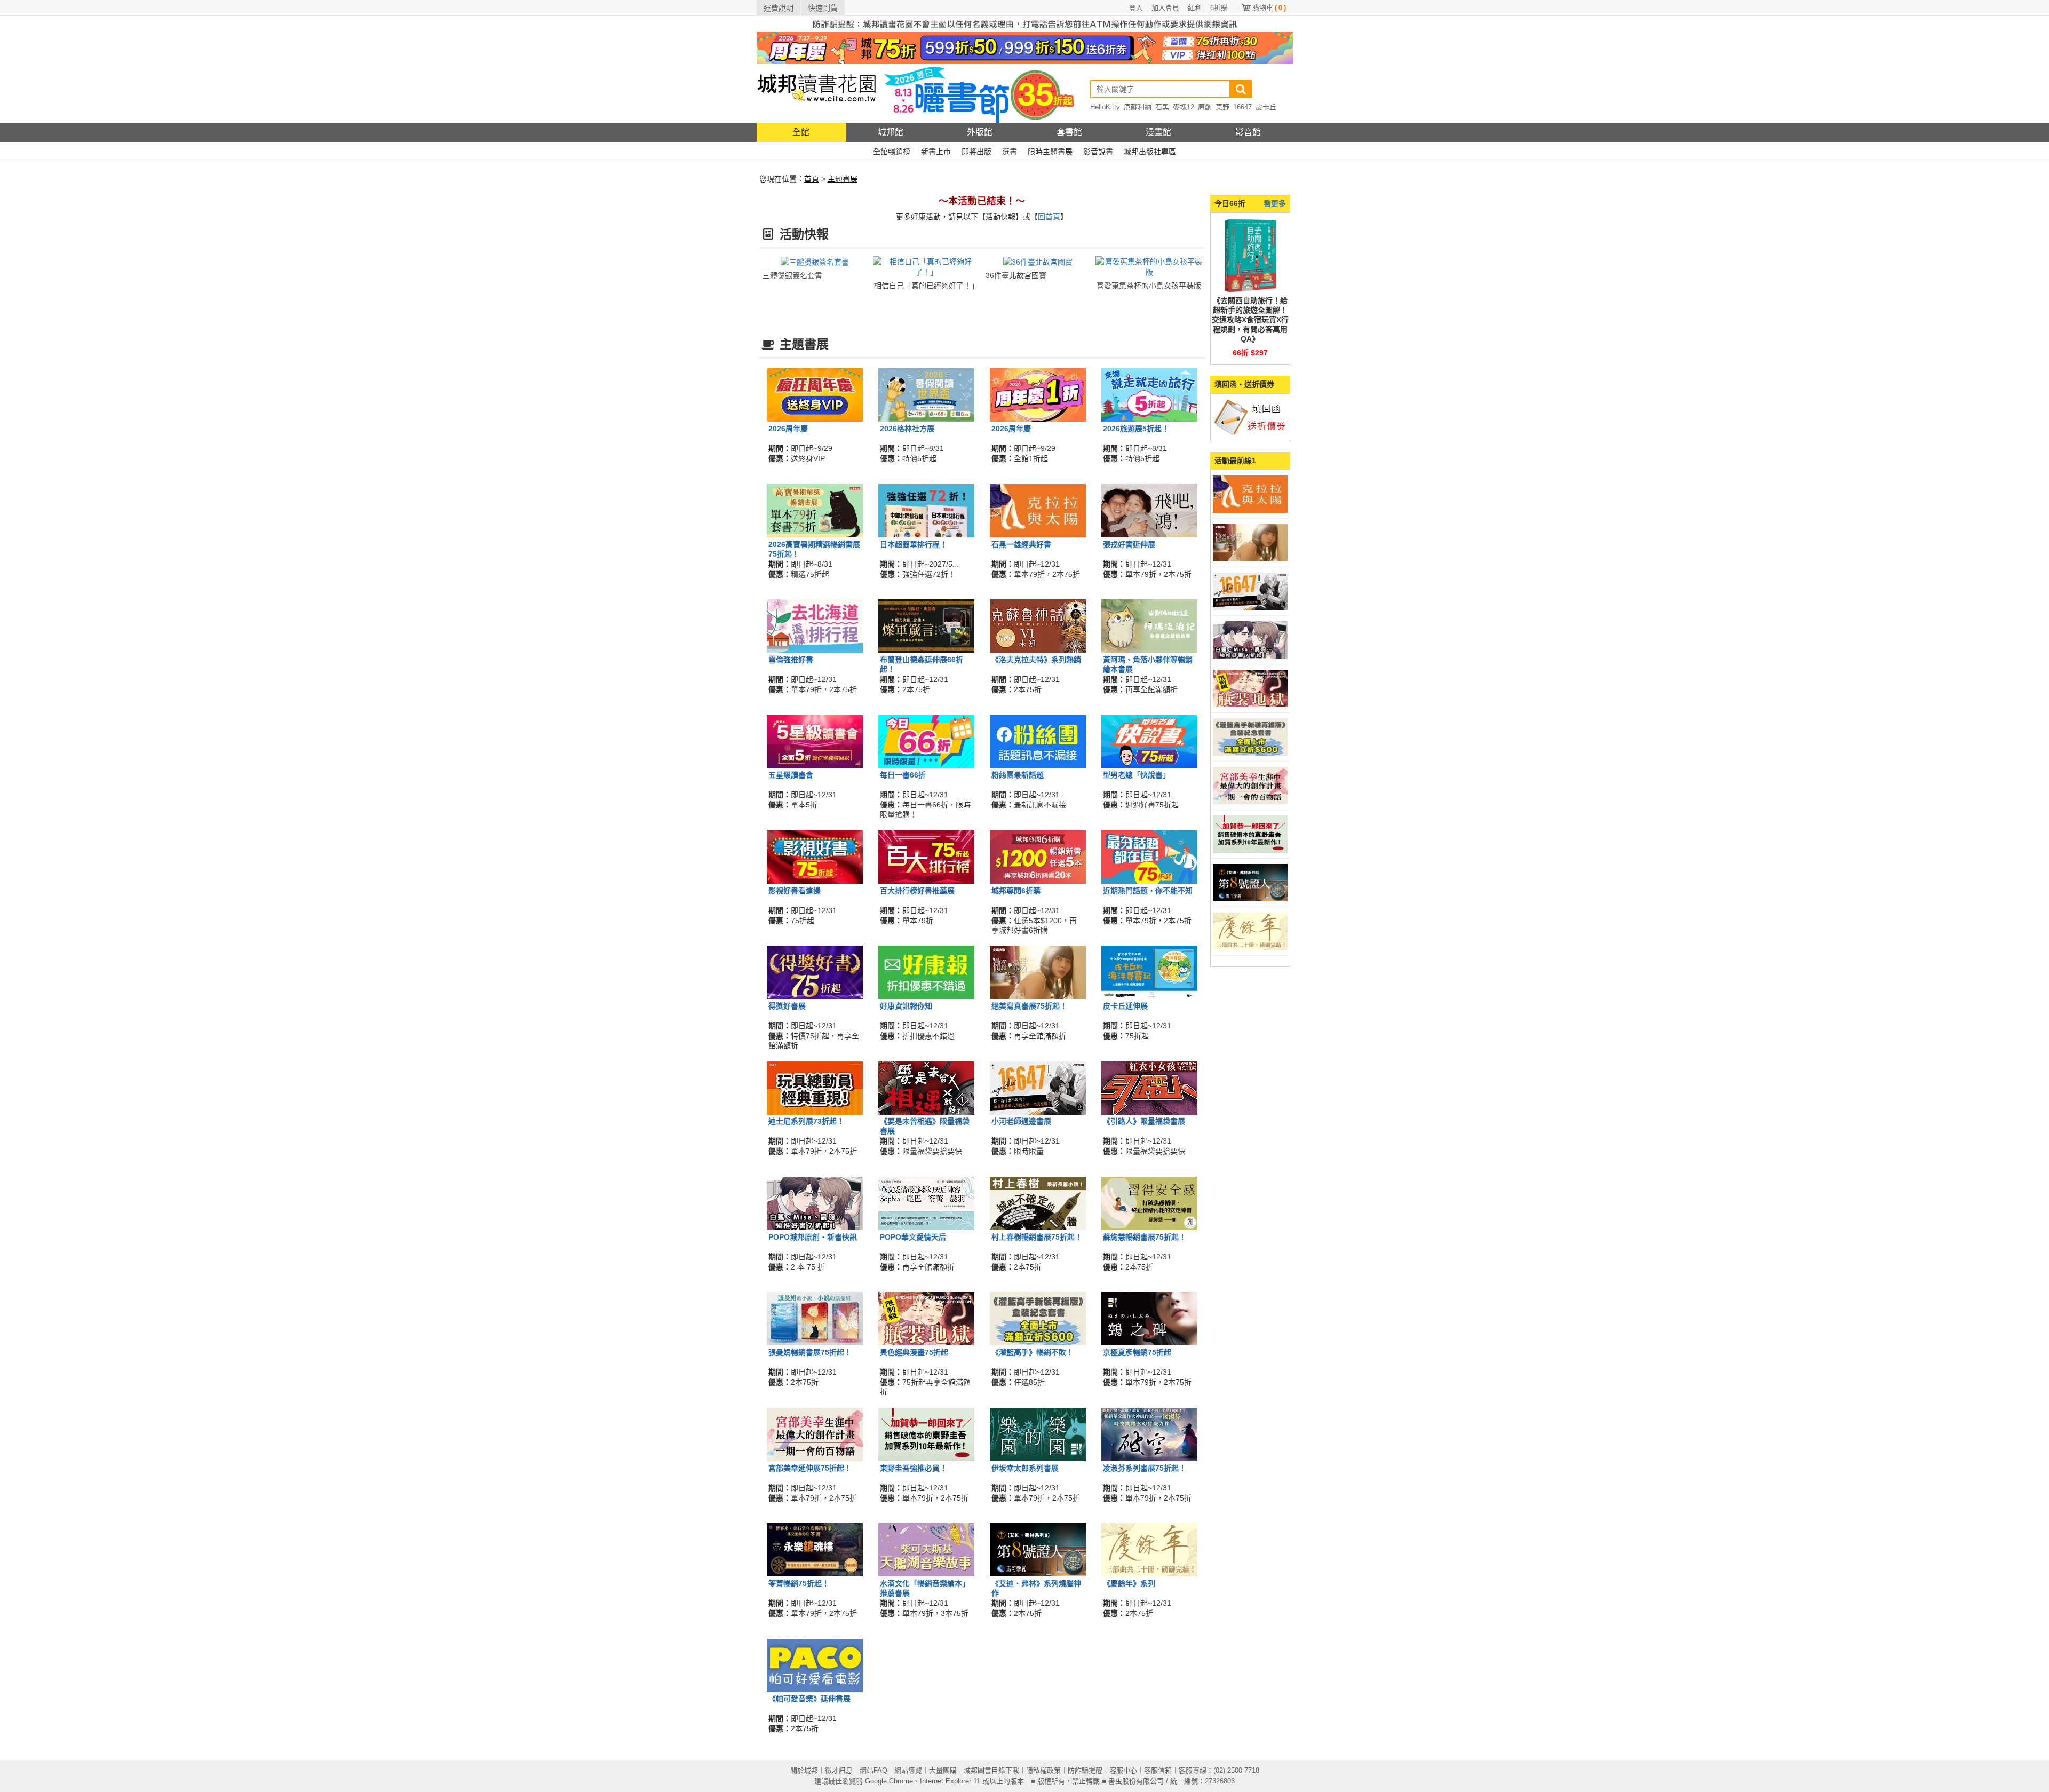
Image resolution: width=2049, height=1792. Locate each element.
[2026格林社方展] (926, 394)
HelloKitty (1105, 107)
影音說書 (1098, 152)
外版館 (980, 132)
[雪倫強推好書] (815, 625)
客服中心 (1123, 1770)
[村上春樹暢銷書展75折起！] (1038, 1203)
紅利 (1195, 8)
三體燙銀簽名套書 (792, 275)
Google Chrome (889, 1781)
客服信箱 (1158, 1770)
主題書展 (843, 179)
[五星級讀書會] (815, 741)
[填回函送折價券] (1250, 417)
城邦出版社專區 (1150, 152)
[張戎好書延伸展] (1149, 510)
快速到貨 (823, 8)
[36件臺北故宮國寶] (1038, 261)
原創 (1205, 107)
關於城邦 (804, 1770)
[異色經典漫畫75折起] (926, 1318)
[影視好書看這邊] (815, 857)
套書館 (1069, 132)
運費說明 (779, 8)
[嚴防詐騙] (1025, 23)
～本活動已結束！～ (982, 201)
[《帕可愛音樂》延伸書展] (815, 1664)
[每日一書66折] (926, 741)
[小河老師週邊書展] (1038, 1087)
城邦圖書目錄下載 (991, 1770)
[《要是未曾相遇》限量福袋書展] (926, 1087)
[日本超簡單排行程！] (926, 510)
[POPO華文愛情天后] (926, 1203)
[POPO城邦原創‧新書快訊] (815, 1203)
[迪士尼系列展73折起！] (815, 1087)
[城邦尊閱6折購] (1038, 857)
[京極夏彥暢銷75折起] (1149, 1318)
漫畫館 (1158, 132)
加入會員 (1165, 8)
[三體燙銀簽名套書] (815, 261)
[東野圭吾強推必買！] (926, 1433)
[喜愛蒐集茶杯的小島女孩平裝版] (1149, 266)
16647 (1242, 107)
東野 (1222, 107)
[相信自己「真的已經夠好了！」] (927, 266)
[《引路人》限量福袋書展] (1149, 1087)
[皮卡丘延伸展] (1149, 972)
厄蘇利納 (1138, 107)
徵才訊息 (839, 1770)
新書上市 (936, 152)
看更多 (1275, 203)
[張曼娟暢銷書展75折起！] (815, 1318)
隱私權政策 (1043, 1770)
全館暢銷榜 (892, 152)
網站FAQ (873, 1770)
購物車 (1269, 8)
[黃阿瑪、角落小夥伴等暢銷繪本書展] (1149, 625)
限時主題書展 (1050, 152)
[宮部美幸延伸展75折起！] (815, 1433)
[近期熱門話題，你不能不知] (1149, 857)
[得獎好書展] (815, 972)
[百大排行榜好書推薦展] (926, 857)
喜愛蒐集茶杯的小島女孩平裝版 (1149, 286)
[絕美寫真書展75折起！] (1038, 972)
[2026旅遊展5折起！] (1149, 394)
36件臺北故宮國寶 (1016, 275)
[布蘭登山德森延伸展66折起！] (926, 625)
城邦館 (891, 132)
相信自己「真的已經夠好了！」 (926, 286)
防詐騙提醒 (1085, 1770)
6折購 (1219, 8)
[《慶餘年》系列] (1149, 1549)
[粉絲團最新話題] (1038, 741)
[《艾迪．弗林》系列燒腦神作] (1038, 1549)
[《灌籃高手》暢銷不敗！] (1038, 1318)
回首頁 (1049, 217)
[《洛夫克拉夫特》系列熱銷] (1038, 625)
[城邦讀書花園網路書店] (817, 93)
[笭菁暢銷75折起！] (815, 1549)
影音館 (1248, 132)
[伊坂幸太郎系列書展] (1038, 1433)
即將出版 (976, 152)
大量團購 (943, 1770)
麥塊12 (1184, 107)
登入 (1136, 8)
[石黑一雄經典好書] (1038, 510)
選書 (1010, 152)
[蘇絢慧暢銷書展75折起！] (1149, 1203)
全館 (801, 132)
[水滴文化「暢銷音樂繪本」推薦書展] (926, 1549)
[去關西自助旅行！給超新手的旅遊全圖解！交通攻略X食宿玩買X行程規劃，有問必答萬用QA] (1250, 255)
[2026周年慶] (815, 394)
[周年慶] (1025, 47)
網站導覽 (908, 1770)
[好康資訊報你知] (926, 972)
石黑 (1162, 107)
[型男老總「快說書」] (1149, 741)
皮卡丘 (1266, 107)
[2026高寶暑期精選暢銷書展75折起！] (815, 510)
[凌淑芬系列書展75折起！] (1149, 1433)
